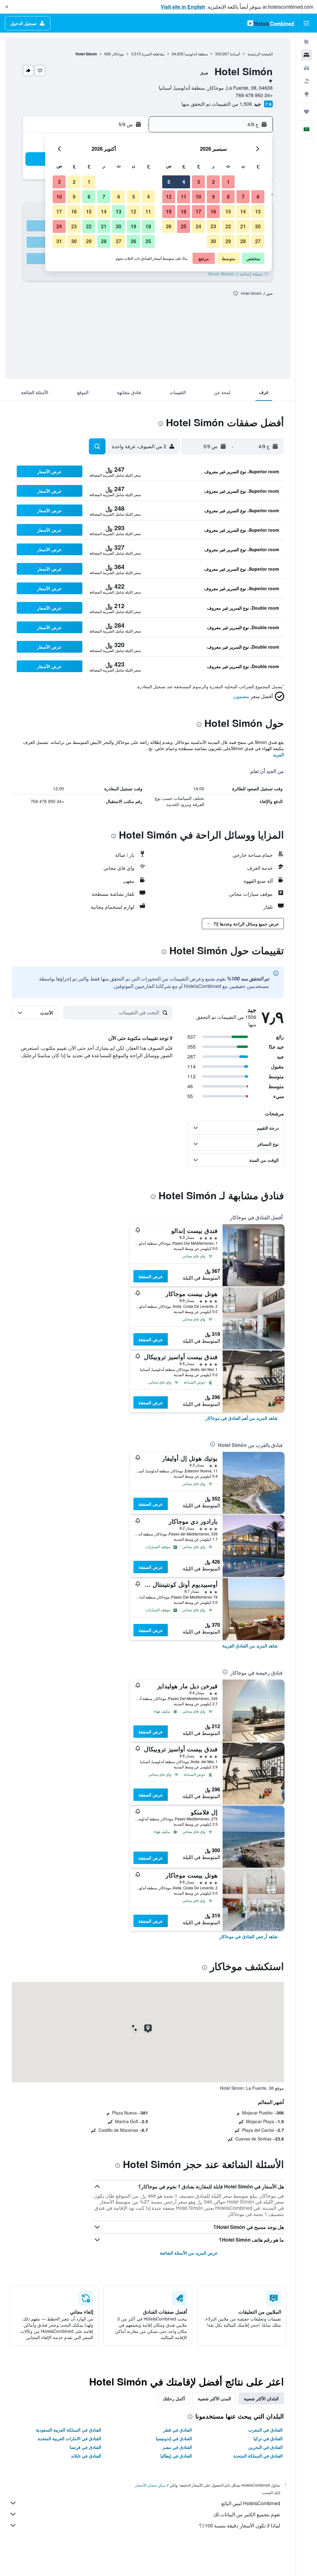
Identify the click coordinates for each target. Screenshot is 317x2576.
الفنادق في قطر (178, 2430)
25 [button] (184, 226)
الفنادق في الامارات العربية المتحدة (69, 2438)
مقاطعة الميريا (153, 54)
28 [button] (243, 241)
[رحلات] (306, 112)
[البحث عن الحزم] (306, 81)
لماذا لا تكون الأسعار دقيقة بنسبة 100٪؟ (240, 2525)
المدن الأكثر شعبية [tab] (214, 2398)
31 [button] (59, 241)
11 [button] (184, 197)
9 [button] (213, 197)
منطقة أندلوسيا (196, 54)
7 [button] (243, 197)
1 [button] (228, 182)
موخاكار (118, 54)
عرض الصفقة (151, 1276)
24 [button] (198, 226)
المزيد (278, 754)
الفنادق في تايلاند (86, 2456)
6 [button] (258, 197)
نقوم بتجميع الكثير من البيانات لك (247, 2514)
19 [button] (169, 211)
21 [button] (243, 226)
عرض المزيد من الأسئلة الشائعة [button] (189, 2253)
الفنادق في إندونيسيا (174, 2438)
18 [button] (184, 211)
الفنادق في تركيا (268, 2438)
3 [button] (199, 182)
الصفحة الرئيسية (260, 54)
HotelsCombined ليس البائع (251, 2503)
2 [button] (213, 182)
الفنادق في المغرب (265, 2430)
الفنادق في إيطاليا (176, 2456)
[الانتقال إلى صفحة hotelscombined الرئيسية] (271, 23)
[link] (242, 1418)
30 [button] (213, 241)
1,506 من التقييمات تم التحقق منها (217, 104)
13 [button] (258, 211)
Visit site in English (183, 7)
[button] (7, 7)
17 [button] (198, 211)
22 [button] (228, 226)
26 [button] (169, 226)
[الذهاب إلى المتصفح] (306, 94)
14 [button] (243, 211)
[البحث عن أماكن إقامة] (306, 55)
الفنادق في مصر (177, 2447)
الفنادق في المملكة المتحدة (258, 2456)
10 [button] (198, 197)
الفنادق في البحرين (265, 2447)
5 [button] (169, 182)
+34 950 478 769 (254, 95)
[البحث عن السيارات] (306, 68)
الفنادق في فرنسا (85, 2447)
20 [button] (258, 226)
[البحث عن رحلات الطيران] (306, 42)
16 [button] (213, 211)
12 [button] (169, 197)
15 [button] (228, 211)
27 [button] (258, 241)
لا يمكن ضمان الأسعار (152, 2485)
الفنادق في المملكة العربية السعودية (69, 2430)
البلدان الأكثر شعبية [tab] (261, 2398)
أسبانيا (235, 54)
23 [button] (213, 226)
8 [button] (228, 197)
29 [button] (228, 241)
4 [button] (184, 182)
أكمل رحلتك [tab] (174, 2398)
